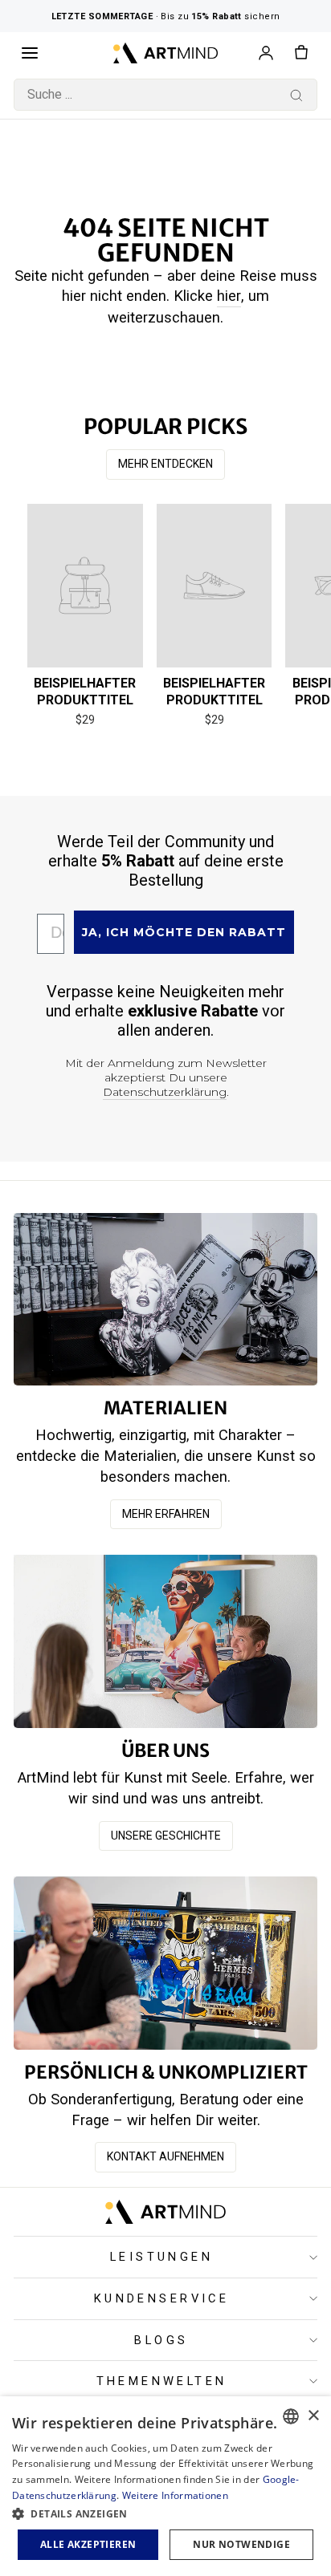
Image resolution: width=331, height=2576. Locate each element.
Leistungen (161, 2257)
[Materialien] (165, 1299)
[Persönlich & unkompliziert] (165, 1963)
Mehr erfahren (166, 1514)
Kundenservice (161, 2298)
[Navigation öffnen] (30, 53)
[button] (165, 2513)
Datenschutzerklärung (165, 1092)
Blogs (161, 2340)
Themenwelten (162, 2381)
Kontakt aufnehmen (165, 2156)
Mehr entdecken (165, 464)
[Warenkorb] (301, 53)
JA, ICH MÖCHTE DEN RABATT (184, 932)
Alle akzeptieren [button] (88, 2544)
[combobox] (165, 95)
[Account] (266, 53)
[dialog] (165, 2486)
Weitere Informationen (175, 2495)
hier (229, 296)
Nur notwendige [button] (241, 2544)
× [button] (313, 2416)
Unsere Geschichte (166, 1836)
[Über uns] (165, 1641)
